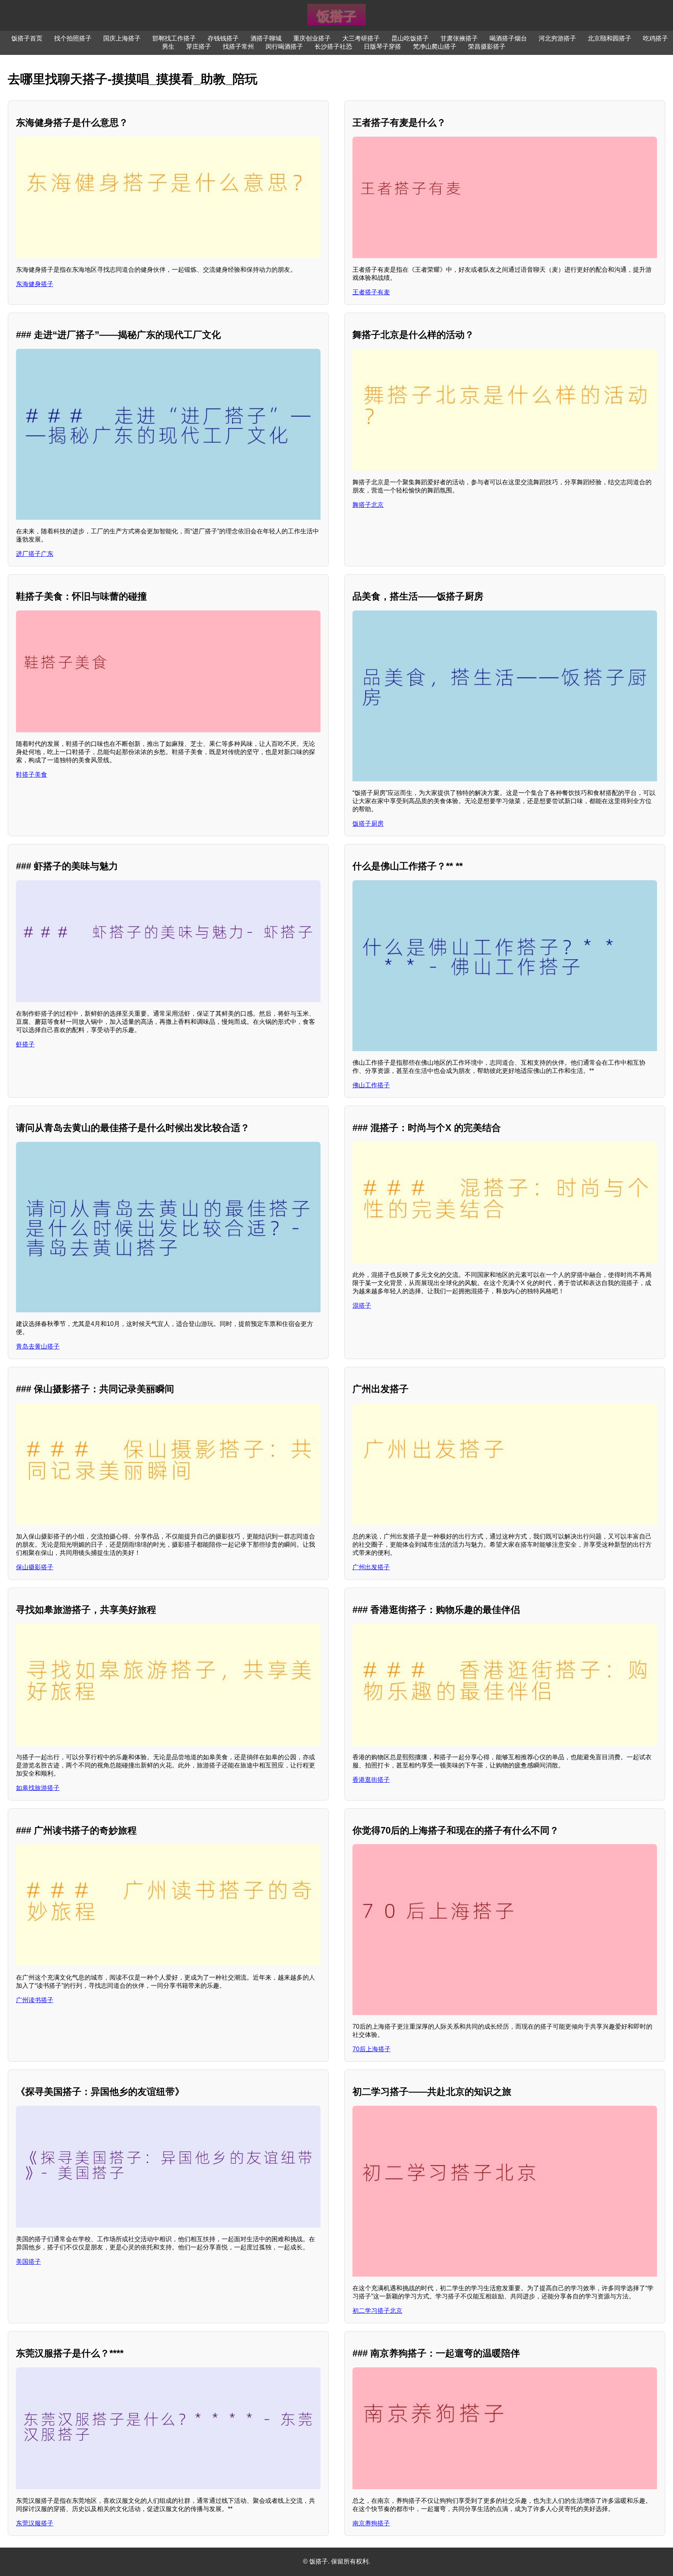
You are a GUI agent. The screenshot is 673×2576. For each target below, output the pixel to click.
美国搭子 (28, 2262)
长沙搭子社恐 (333, 47)
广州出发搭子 (371, 1567)
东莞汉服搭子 (35, 2523)
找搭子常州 (238, 47)
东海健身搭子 (35, 284)
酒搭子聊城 (266, 38)
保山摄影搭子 (35, 1567)
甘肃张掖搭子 (459, 38)
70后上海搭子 (372, 2049)
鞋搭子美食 (32, 775)
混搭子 (362, 1306)
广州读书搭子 (35, 2000)
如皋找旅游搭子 (38, 1788)
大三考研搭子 (361, 38)
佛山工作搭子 (371, 1085)
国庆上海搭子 (122, 38)
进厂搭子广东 (35, 554)
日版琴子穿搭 (382, 47)
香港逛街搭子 (371, 1780)
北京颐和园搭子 (610, 38)
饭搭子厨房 (368, 824)
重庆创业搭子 (312, 38)
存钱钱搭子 (223, 38)
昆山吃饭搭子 (410, 38)
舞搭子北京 (368, 505)
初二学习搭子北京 (377, 2311)
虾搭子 (25, 1044)
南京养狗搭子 (371, 2523)
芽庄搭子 (199, 47)
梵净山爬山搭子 (435, 47)
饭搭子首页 (27, 38)
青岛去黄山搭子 (38, 1346)
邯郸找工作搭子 (174, 38)
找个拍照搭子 (73, 38)
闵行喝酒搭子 (284, 47)
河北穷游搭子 (557, 38)
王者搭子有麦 (371, 292)
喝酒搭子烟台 (508, 38)
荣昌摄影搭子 (487, 47)
